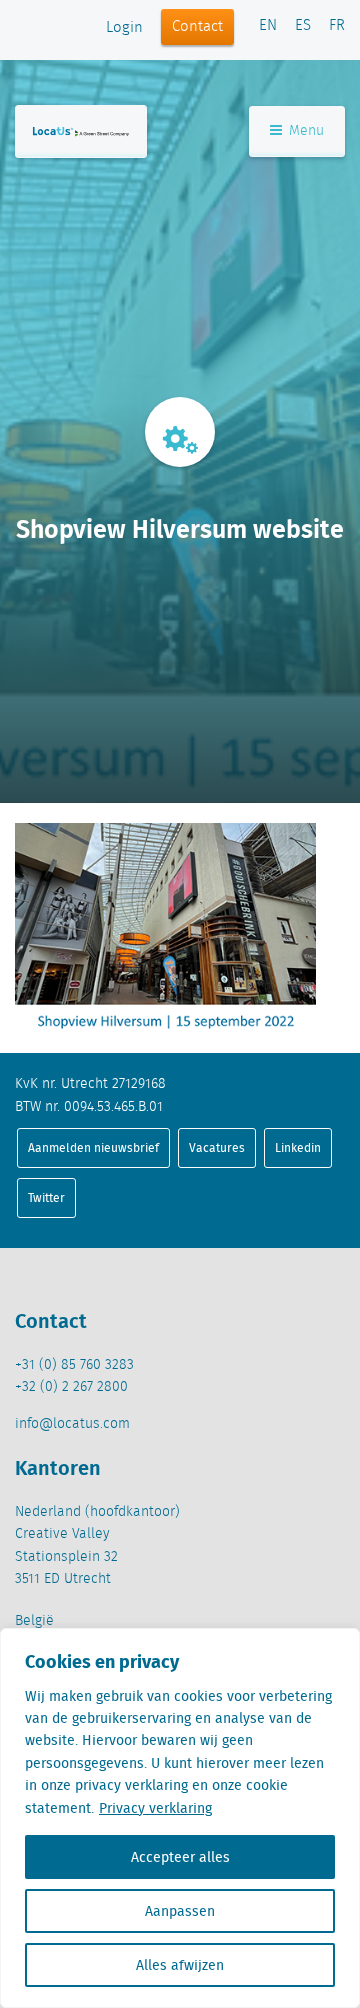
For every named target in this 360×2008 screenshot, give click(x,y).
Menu (304, 131)
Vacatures (217, 1147)
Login (124, 28)
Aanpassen (180, 1911)
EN (268, 26)
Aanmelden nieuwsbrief (93, 1147)
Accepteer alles (180, 1857)
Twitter (46, 1197)
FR (337, 26)
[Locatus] (81, 131)
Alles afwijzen (180, 1965)
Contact (197, 27)
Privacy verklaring (155, 1808)
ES (303, 26)
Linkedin (298, 1147)
